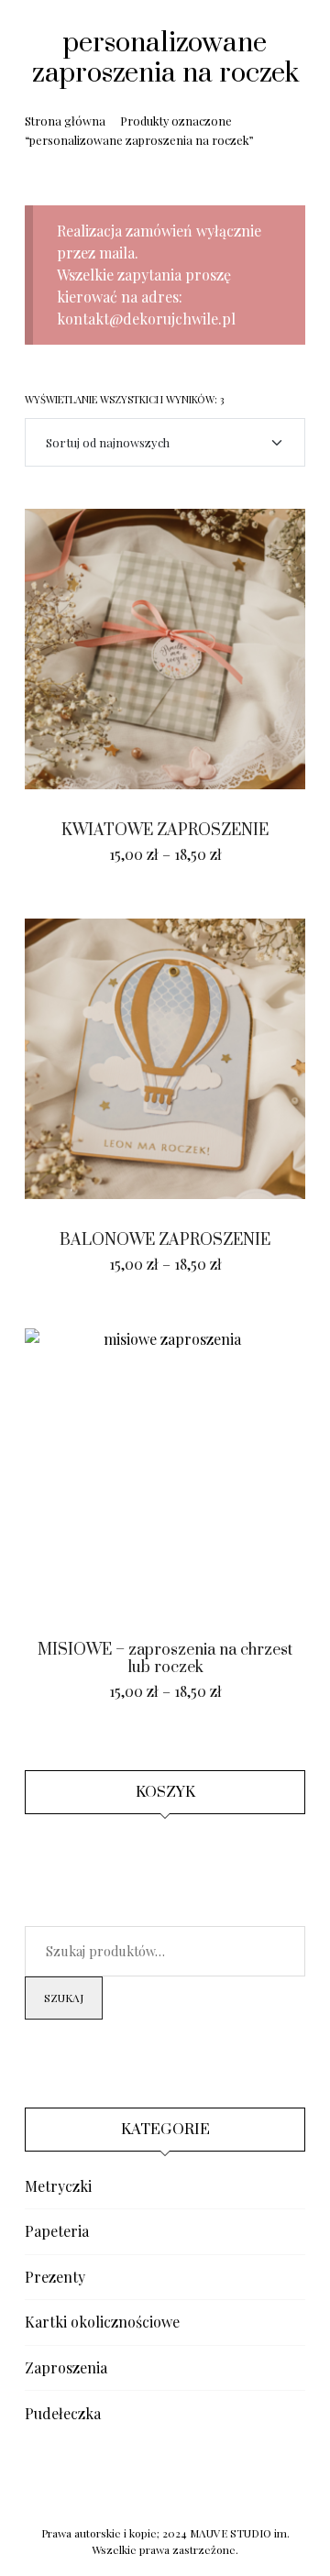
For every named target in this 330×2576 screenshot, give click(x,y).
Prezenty (55, 2277)
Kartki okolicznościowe (102, 2322)
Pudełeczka (63, 2413)
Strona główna (65, 121)
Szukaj (64, 1998)
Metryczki (58, 2186)
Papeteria (57, 2231)
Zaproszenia (66, 2367)
